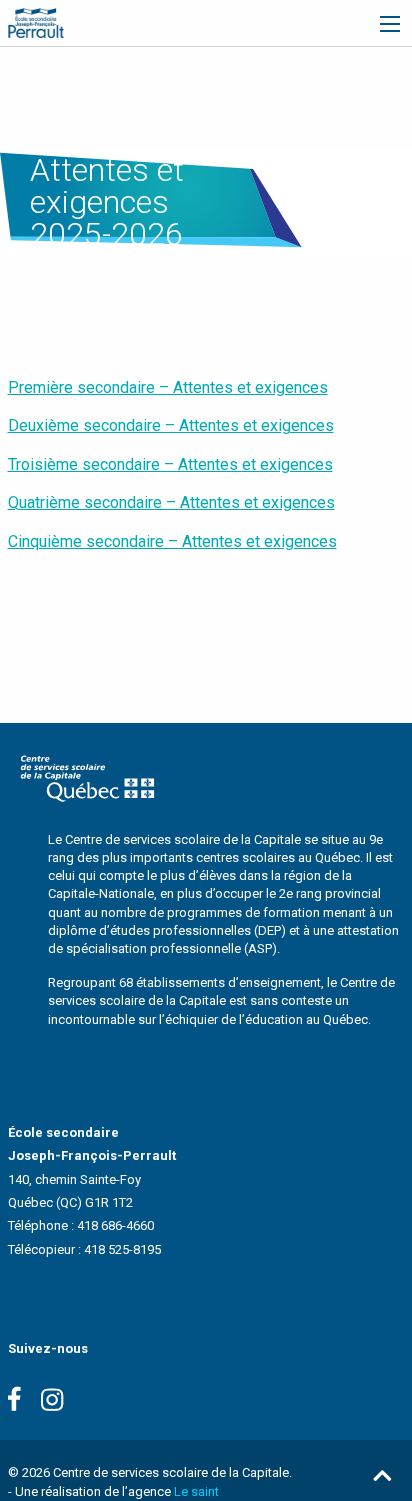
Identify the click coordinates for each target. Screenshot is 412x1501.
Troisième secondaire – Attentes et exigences (170, 464)
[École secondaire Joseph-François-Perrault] (36, 21)
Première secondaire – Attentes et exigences (168, 387)
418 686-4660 (115, 1225)
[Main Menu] (390, 24)
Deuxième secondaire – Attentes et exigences (171, 425)
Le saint (196, 1491)
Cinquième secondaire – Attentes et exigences (172, 541)
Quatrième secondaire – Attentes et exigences (171, 502)
